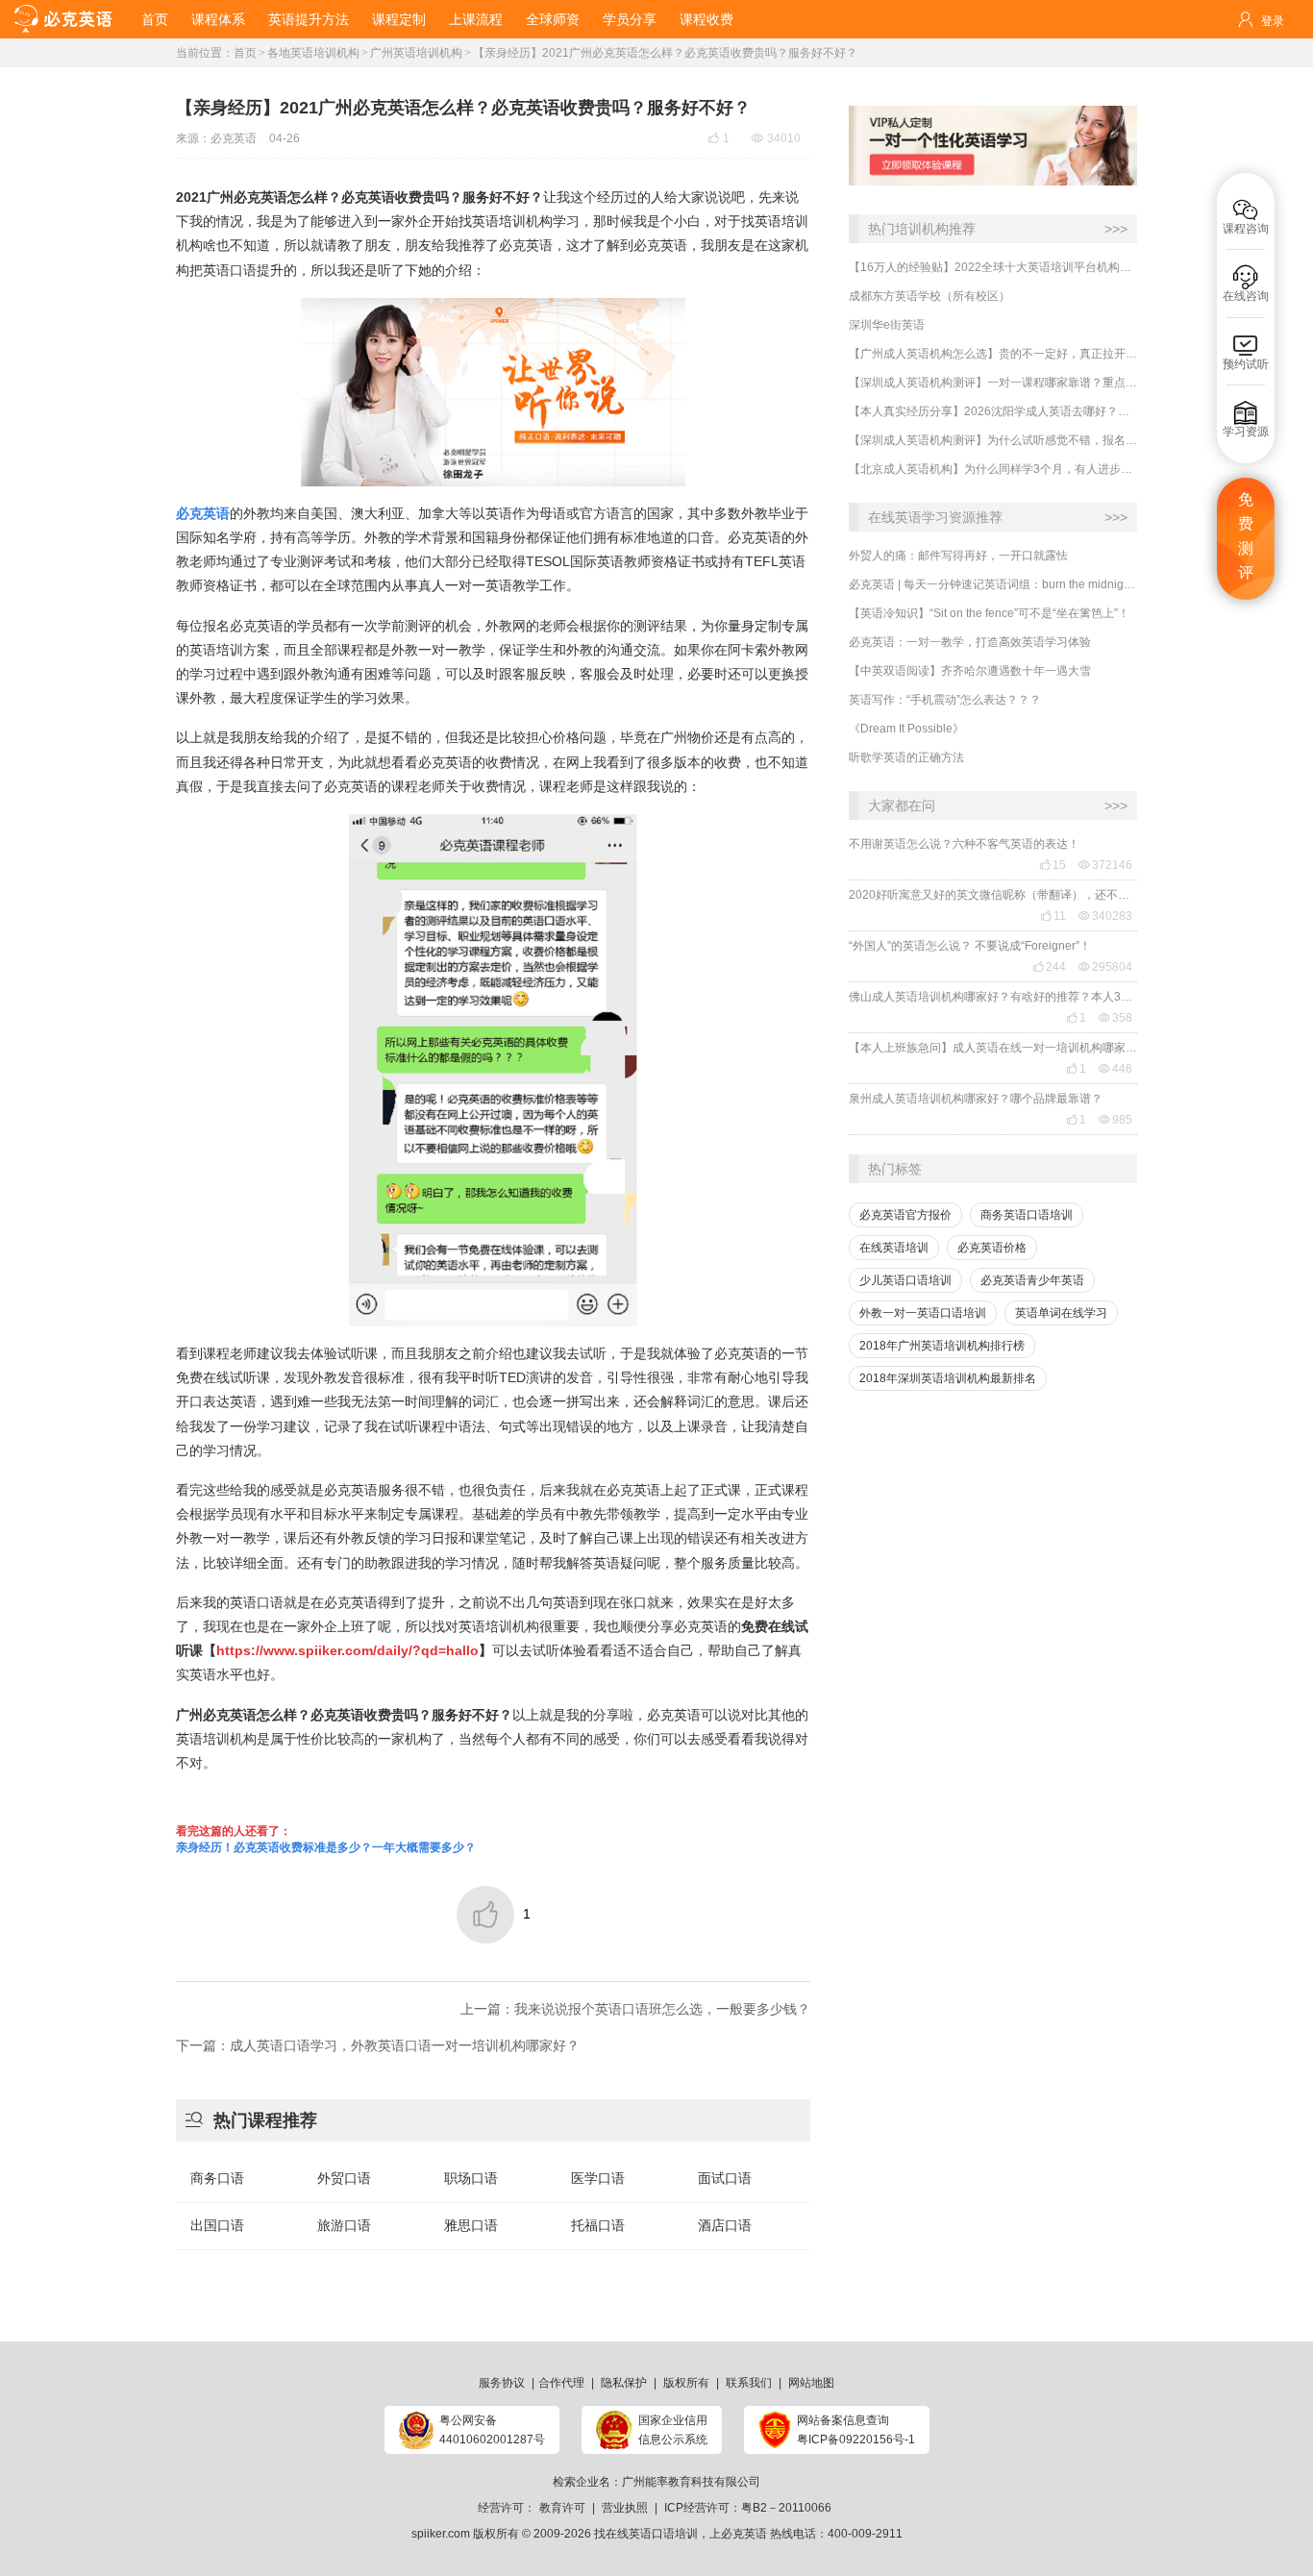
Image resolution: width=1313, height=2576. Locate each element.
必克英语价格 (992, 1248)
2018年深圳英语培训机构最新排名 (948, 1378)
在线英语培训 (894, 1248)
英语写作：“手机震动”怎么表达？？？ (945, 700)
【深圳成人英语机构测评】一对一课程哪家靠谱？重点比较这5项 (993, 383)
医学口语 (598, 2178)
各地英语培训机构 (313, 53)
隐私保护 (624, 2383)
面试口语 (725, 2178)
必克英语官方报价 (905, 1215)
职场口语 (471, 2178)
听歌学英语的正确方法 (906, 757)
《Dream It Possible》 (906, 729)
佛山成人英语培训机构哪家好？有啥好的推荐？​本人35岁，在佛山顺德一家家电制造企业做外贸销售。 (993, 997)
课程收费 (706, 19)
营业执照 (625, 2508)
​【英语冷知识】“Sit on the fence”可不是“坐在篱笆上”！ (989, 613)
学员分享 (630, 19)
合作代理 (561, 2383)
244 (1049, 967)
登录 (1273, 21)
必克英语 (234, 138)
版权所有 (686, 2383)
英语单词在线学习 (1061, 1313)
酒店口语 (725, 2225)
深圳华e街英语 (887, 325)
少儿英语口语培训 (905, 1280)
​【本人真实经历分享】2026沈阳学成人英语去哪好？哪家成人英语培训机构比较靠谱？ (993, 411)
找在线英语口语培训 (646, 2534)
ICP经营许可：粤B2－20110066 (748, 2508)
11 (1053, 916)
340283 (1105, 916)
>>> (1116, 229)
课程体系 (218, 19)
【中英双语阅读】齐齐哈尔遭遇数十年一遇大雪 (970, 671)
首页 (155, 19)
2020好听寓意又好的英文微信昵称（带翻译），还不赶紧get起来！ (993, 895)
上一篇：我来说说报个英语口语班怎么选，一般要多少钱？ (635, 2009)
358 (1115, 1018)
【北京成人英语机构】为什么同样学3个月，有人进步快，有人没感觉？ (993, 469)
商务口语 (217, 2178)
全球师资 (553, 19)
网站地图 (811, 2383)
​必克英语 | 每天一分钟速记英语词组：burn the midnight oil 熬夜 (993, 584)
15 (1053, 865)
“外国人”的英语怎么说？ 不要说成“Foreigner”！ (970, 946)
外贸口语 (344, 2178)
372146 (1105, 865)
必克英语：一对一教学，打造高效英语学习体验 (970, 642)
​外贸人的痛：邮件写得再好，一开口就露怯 (958, 556)
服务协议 (502, 2383)
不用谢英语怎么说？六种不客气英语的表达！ (964, 844)
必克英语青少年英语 (1032, 1280)
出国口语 (217, 2225)
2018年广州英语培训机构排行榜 (942, 1346)
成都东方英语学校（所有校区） (929, 296)
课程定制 (399, 19)
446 (1115, 1069)
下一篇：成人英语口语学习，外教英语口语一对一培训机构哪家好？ (378, 2045)
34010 (776, 138)
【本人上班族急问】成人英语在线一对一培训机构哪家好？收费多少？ (993, 1048)
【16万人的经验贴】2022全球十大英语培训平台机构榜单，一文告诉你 (993, 267)
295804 (1105, 967)
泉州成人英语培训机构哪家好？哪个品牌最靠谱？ (976, 1099)
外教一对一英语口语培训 (923, 1313)
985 (1115, 1120)
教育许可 (562, 2508)
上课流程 (476, 19)
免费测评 (1246, 536)
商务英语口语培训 (1027, 1215)
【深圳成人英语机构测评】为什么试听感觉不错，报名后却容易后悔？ (993, 440)
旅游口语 (344, 2225)
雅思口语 (471, 2225)
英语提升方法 (309, 19)
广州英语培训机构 (416, 53)
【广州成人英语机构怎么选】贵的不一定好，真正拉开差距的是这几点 (993, 354)
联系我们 (749, 2383)
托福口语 (598, 2225)
